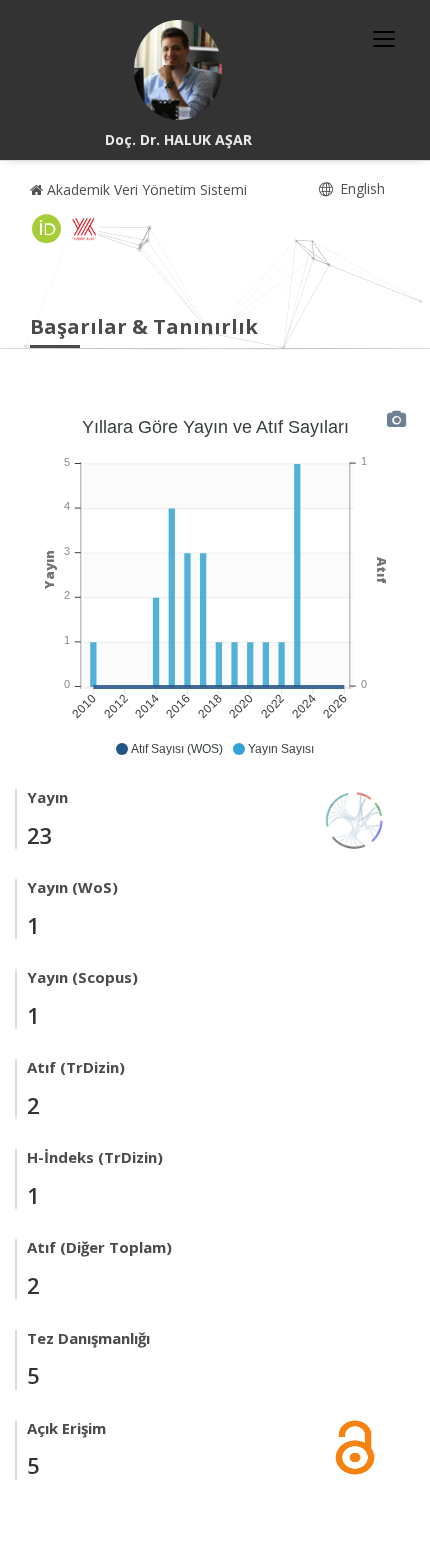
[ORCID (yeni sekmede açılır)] (47, 229)
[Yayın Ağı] (355, 818)
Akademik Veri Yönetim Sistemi (145, 189)
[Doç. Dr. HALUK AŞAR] (178, 70)
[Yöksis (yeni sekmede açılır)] (84, 229)
